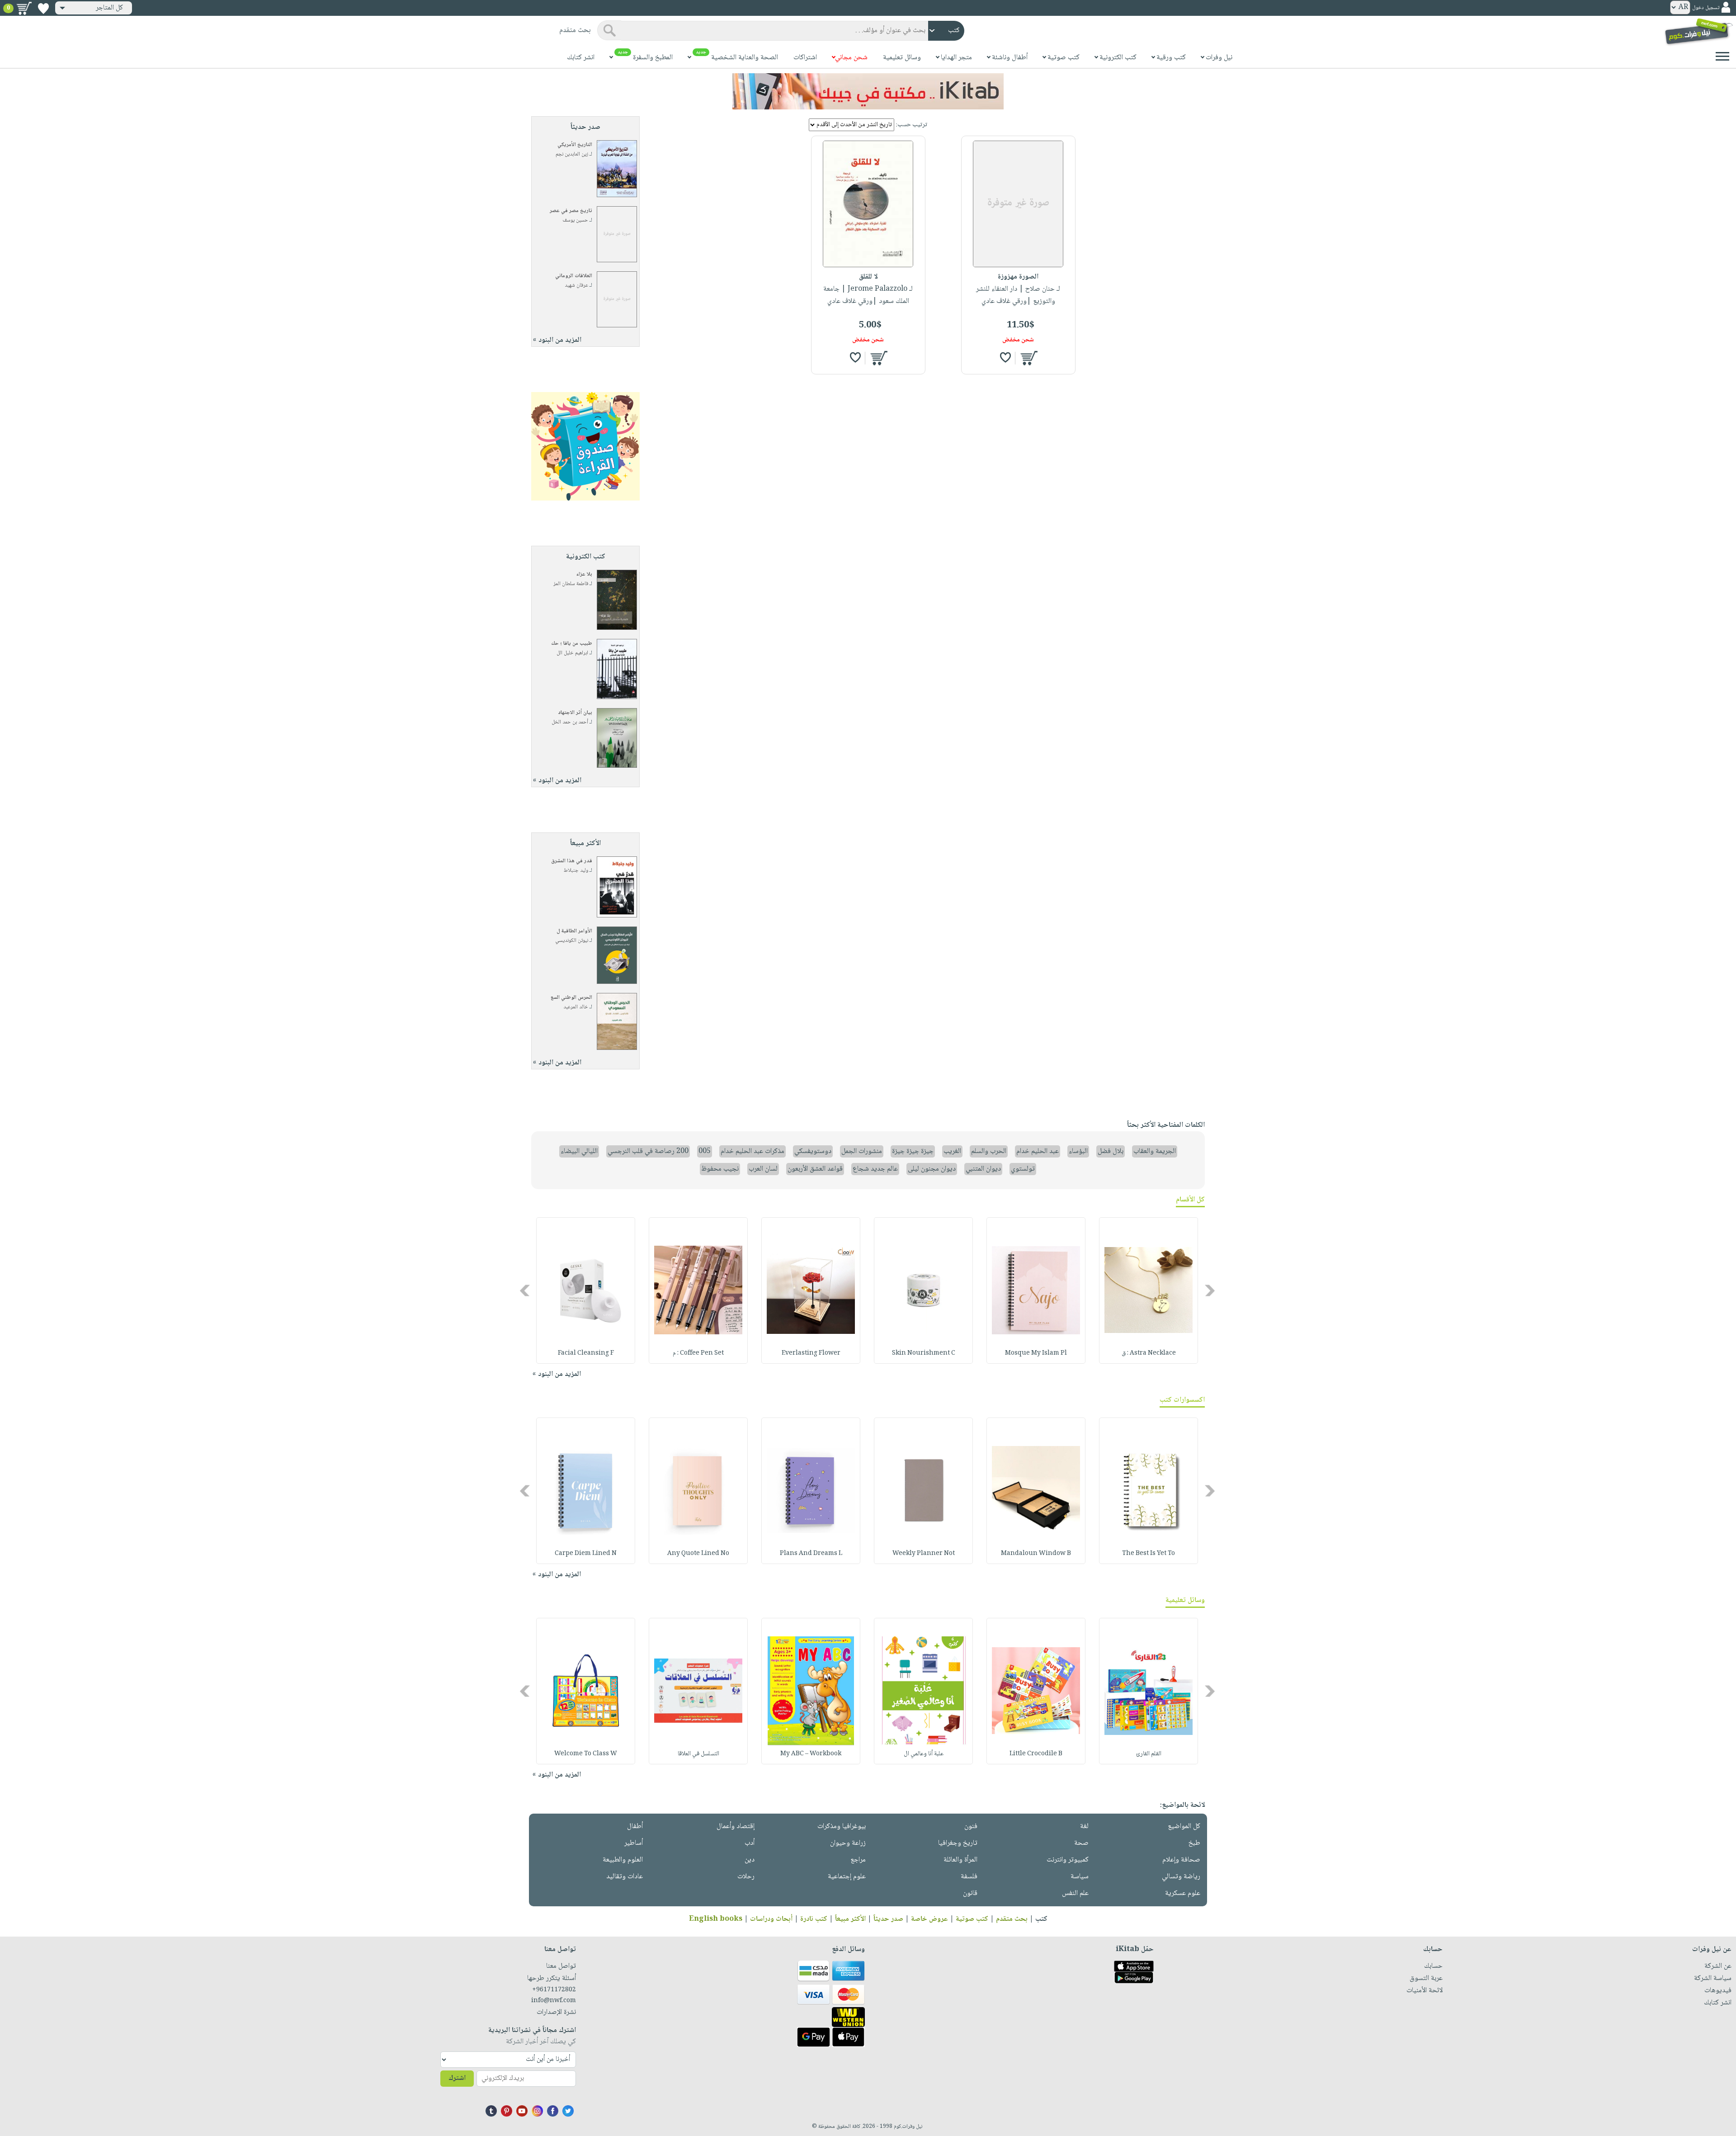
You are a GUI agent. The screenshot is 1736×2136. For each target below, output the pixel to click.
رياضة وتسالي (1181, 1877)
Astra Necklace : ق (1149, 1353)
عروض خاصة (929, 1919)
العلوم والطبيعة (623, 1860)
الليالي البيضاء (579, 1151)
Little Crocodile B (1036, 1754)
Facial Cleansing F (586, 1353)
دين (750, 1860)
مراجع (858, 1860)
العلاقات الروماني (574, 276)
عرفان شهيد (576, 286)
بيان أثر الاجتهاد (575, 713)
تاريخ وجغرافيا (958, 1843)
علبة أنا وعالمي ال (924, 1754)
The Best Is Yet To (1149, 1554)
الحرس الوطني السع (571, 998)
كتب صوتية (972, 1919)
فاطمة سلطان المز (571, 584)
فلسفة (969, 1877)
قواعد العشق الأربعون (815, 1169)
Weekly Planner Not (924, 1554)
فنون (971, 1826)
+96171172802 (554, 1990)
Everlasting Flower (811, 1353)
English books (716, 1919)
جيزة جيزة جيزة (913, 1151)
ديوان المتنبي (983, 1169)
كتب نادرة (814, 1919)
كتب (1041, 1919)
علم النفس (1075, 1893)
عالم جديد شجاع (875, 1169)
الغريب (952, 1151)
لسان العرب (763, 1169)
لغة (1084, 1826)
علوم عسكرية (1183, 1893)
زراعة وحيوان (848, 1843)
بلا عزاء (584, 574)
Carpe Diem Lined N (586, 1554)
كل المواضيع (1184, 1826)
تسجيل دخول (1706, 8)
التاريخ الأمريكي (575, 145)
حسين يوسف (575, 220)
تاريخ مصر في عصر (571, 211)
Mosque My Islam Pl (1036, 1353)
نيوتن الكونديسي (572, 941)
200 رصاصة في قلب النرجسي (648, 1151)
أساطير (634, 1843)
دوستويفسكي (813, 1151)
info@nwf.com (554, 2001)
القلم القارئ (1149, 1754)
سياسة (1080, 1877)
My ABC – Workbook (811, 1754)
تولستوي (1023, 1169)
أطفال (635, 1826)
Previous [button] (1210, 1290)
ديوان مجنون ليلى (932, 1169)
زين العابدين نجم (572, 154)
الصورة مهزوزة (1018, 277)
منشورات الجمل (862, 1151)
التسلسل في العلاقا (698, 1754)
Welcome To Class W (586, 1754)
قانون (970, 1893)
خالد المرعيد (576, 1007)
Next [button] (526, 1290)
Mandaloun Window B (1036, 1554)
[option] (1149, 1290)
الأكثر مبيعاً (850, 1919)
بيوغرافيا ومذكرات (842, 1826)
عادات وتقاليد (625, 1877)
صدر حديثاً (888, 1919)
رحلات (746, 1877)
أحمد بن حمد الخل (570, 722)
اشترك (457, 2078)
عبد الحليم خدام (1038, 1151)
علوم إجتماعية (847, 1877)
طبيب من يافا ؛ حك (572, 644)
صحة (1081, 1843)
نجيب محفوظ (720, 1169)
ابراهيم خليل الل (572, 653)
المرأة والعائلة (960, 1860)
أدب (750, 1843)
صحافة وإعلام (1181, 1860)
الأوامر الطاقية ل (574, 931)
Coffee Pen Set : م (698, 1353)
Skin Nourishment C (924, 1353)
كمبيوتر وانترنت (1068, 1860)
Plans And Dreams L (811, 1554)
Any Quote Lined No (698, 1554)
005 (705, 1151)
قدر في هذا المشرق (572, 861)
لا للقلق (868, 277)
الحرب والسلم (989, 1151)
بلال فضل (1111, 1151)
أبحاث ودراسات (771, 1919)
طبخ (1194, 1843)
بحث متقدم (1012, 1919)
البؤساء (1078, 1151)
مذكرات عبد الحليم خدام (752, 1151)
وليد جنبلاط (576, 871)
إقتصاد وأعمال (736, 1826)
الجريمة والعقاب (1155, 1151)
